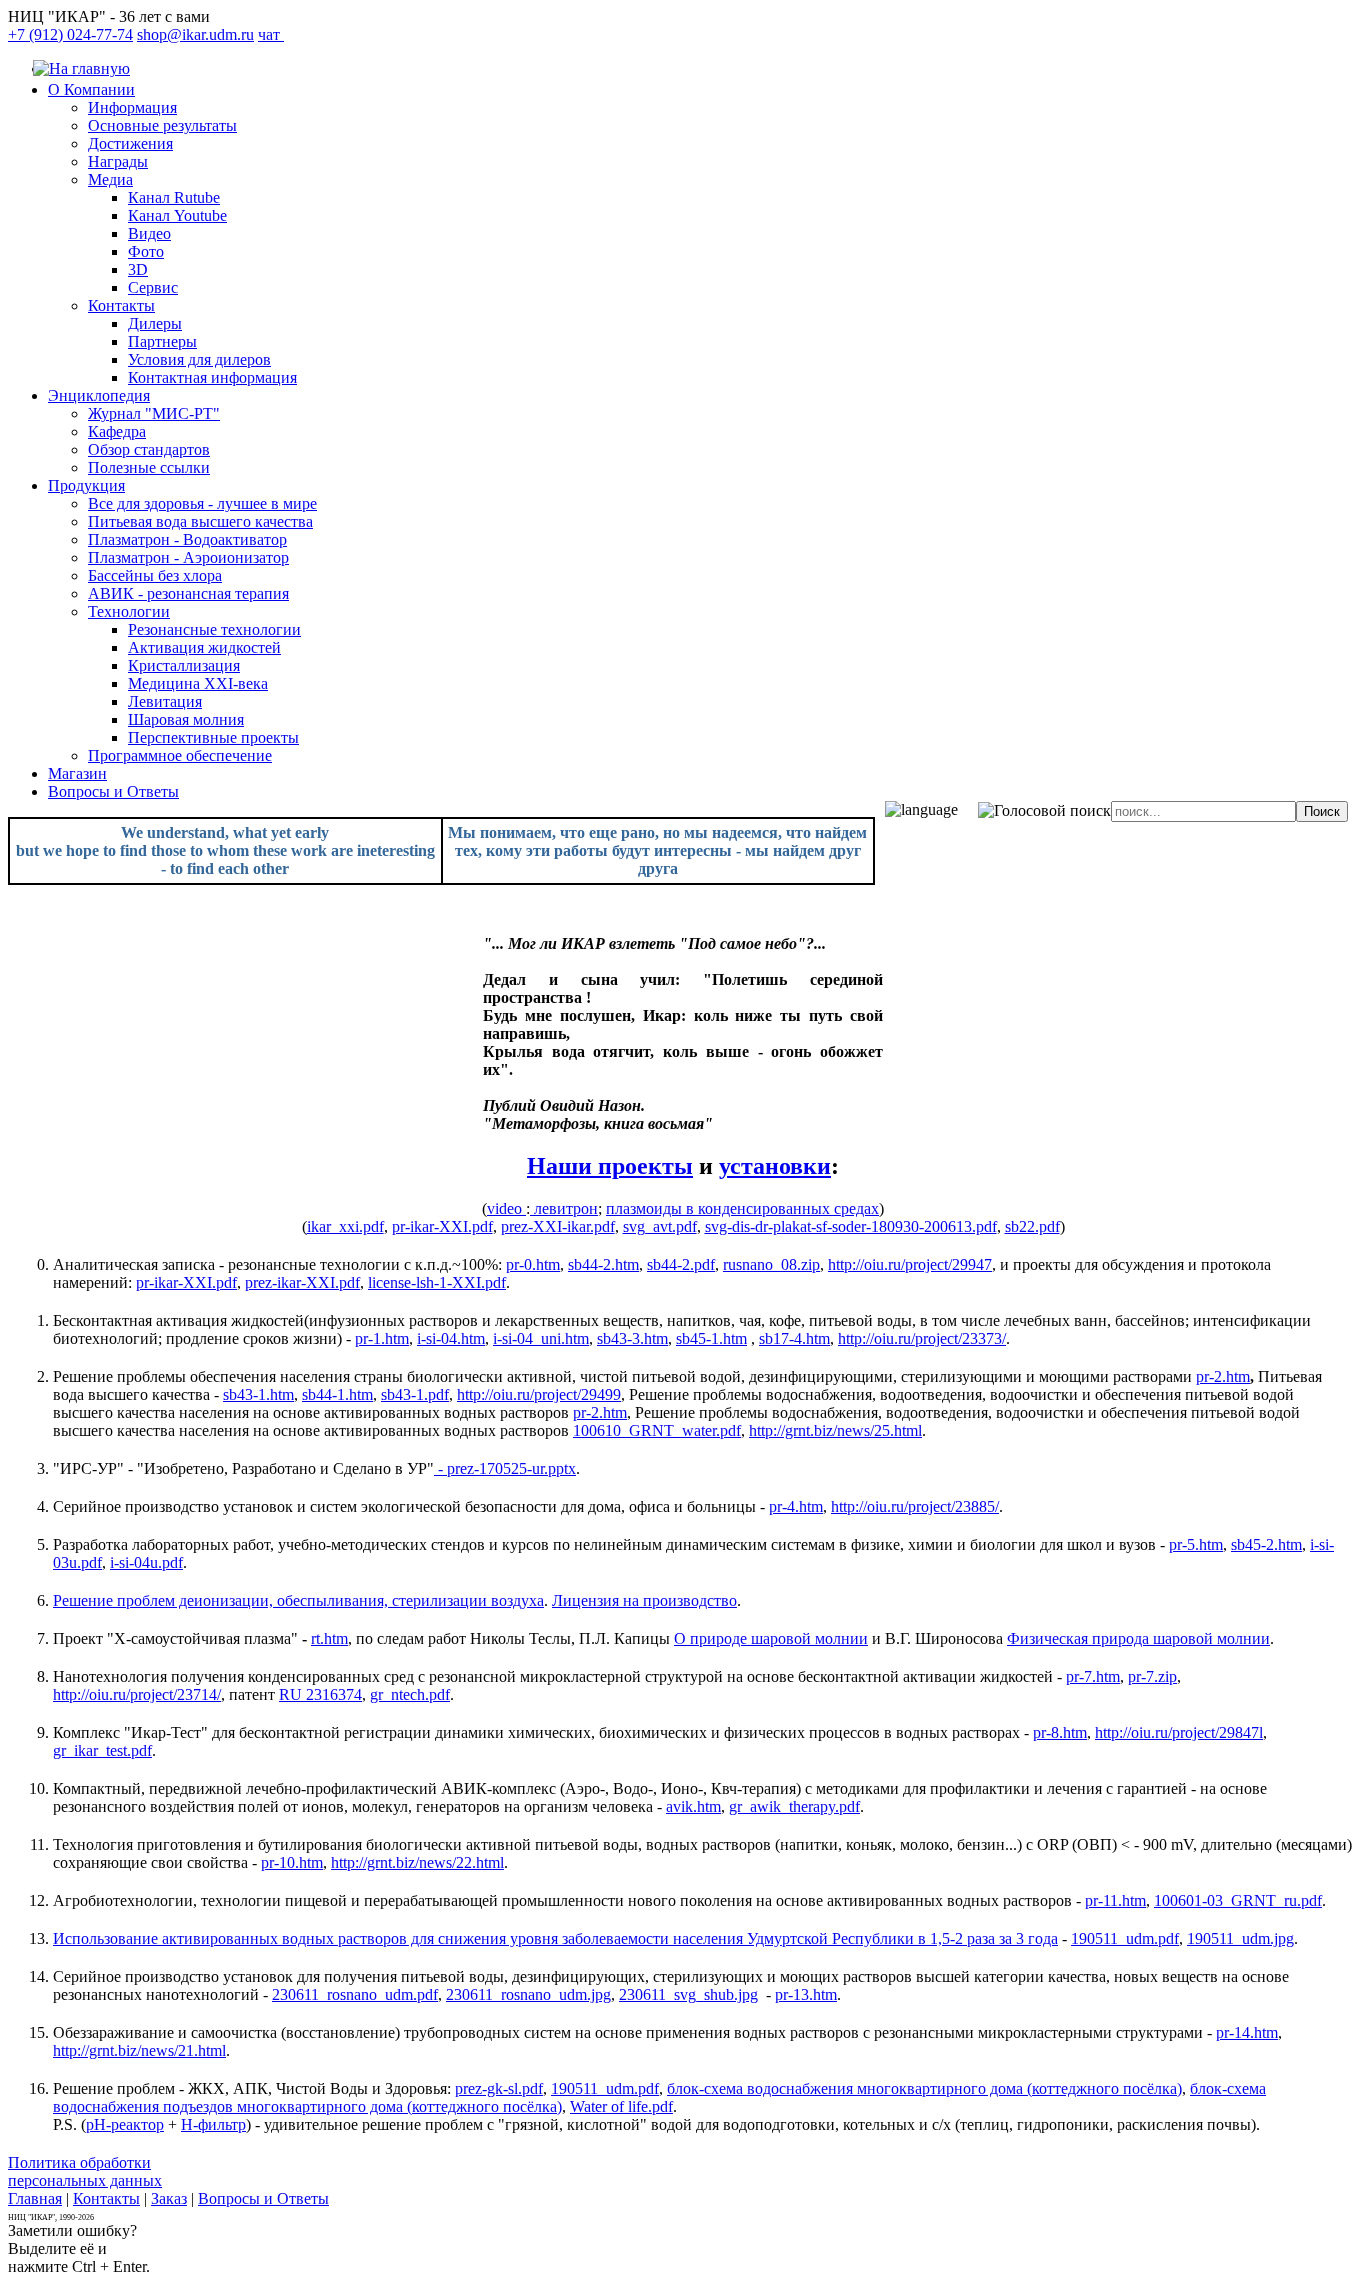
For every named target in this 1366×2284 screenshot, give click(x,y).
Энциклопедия (99, 395)
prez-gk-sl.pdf (499, 2088)
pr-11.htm (1115, 1900)
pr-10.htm (292, 1862)
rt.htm (329, 1638)
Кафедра (117, 431)
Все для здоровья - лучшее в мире (202, 503)
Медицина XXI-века (198, 683)
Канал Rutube (174, 197)
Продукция (86, 485)
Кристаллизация (184, 665)
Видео (149, 233)
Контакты (121, 305)
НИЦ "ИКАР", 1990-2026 (51, 2217)
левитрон (564, 1208)
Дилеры (155, 323)
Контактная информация (212, 377)
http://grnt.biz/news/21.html (139, 2050)
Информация (132, 107)
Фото (146, 251)
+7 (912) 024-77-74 (70, 34)
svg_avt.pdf (660, 1226)
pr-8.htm (1060, 1732)
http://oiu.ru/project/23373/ (922, 1338)
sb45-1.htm (711, 1338)
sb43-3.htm (632, 1338)
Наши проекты (610, 1166)
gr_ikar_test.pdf (102, 1750)
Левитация (165, 701)
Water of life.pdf (621, 2106)
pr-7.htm (1093, 1676)
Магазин (77, 773)
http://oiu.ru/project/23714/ (137, 1694)
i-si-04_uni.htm (541, 1338)
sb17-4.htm (794, 1338)
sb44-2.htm (603, 1264)
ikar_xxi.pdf (345, 1226)
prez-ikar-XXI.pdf (302, 1282)
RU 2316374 (320, 1694)
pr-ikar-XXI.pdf (442, 1226)
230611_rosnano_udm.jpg (528, 1994)
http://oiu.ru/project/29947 (910, 1264)
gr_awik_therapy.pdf (794, 1806)
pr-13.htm (806, 1994)
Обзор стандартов (149, 449)
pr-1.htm (382, 1338)
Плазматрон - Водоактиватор (187, 539)
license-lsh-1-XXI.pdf (437, 1282)
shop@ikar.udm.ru (195, 34)
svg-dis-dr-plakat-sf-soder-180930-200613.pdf (851, 1226)
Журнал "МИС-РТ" (154, 413)
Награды (118, 161)
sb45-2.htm (1266, 1544)
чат (271, 34)
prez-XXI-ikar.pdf (558, 1226)
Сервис (153, 287)
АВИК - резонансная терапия (188, 593)
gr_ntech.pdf (410, 1694)
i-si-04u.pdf (146, 1562)
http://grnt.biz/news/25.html (835, 1430)
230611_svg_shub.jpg (688, 1994)
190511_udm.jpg (1240, 1938)
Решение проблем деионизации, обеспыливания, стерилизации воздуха (298, 1600)
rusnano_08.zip (771, 1264)
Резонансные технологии (214, 629)
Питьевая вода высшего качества (200, 521)
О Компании (91, 89)
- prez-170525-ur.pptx (505, 1468)
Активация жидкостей (204, 647)
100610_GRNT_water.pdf (657, 1430)
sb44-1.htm (337, 1394)
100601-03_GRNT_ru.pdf (1238, 1900)
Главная (35, 2198)
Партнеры (162, 341)
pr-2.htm (1223, 1376)
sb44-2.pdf (681, 1264)
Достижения (130, 143)
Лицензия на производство (644, 1600)
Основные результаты (162, 125)
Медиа (110, 179)
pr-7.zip (1152, 1676)
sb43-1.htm (258, 1394)
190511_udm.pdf (1125, 1938)
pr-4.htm (796, 1506)
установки (775, 1166)
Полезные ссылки (149, 467)
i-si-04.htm (451, 1338)
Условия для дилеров (199, 359)
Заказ (169, 2198)
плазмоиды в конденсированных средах (742, 1208)
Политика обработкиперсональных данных (85, 2171)
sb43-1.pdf (415, 1394)
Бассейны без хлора (155, 575)
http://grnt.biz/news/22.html (417, 1862)
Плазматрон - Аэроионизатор (188, 557)
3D (138, 269)
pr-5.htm (1196, 1544)
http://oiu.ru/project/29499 (539, 1394)
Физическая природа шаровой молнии (1138, 1638)
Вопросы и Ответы (113, 791)
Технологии (129, 611)
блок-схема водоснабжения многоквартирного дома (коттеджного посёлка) (924, 2088)
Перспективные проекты (213, 737)
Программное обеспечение (180, 755)
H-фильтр (213, 2124)
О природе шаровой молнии (771, 1638)
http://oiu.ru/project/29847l (1179, 1732)
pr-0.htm (533, 1264)
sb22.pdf (1032, 1226)
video (506, 1208)
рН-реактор (125, 2124)
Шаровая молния (186, 719)
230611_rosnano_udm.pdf (355, 1994)
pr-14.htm (1247, 2032)
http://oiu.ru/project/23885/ (915, 1506)
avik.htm (693, 1806)
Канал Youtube (177, 215)
